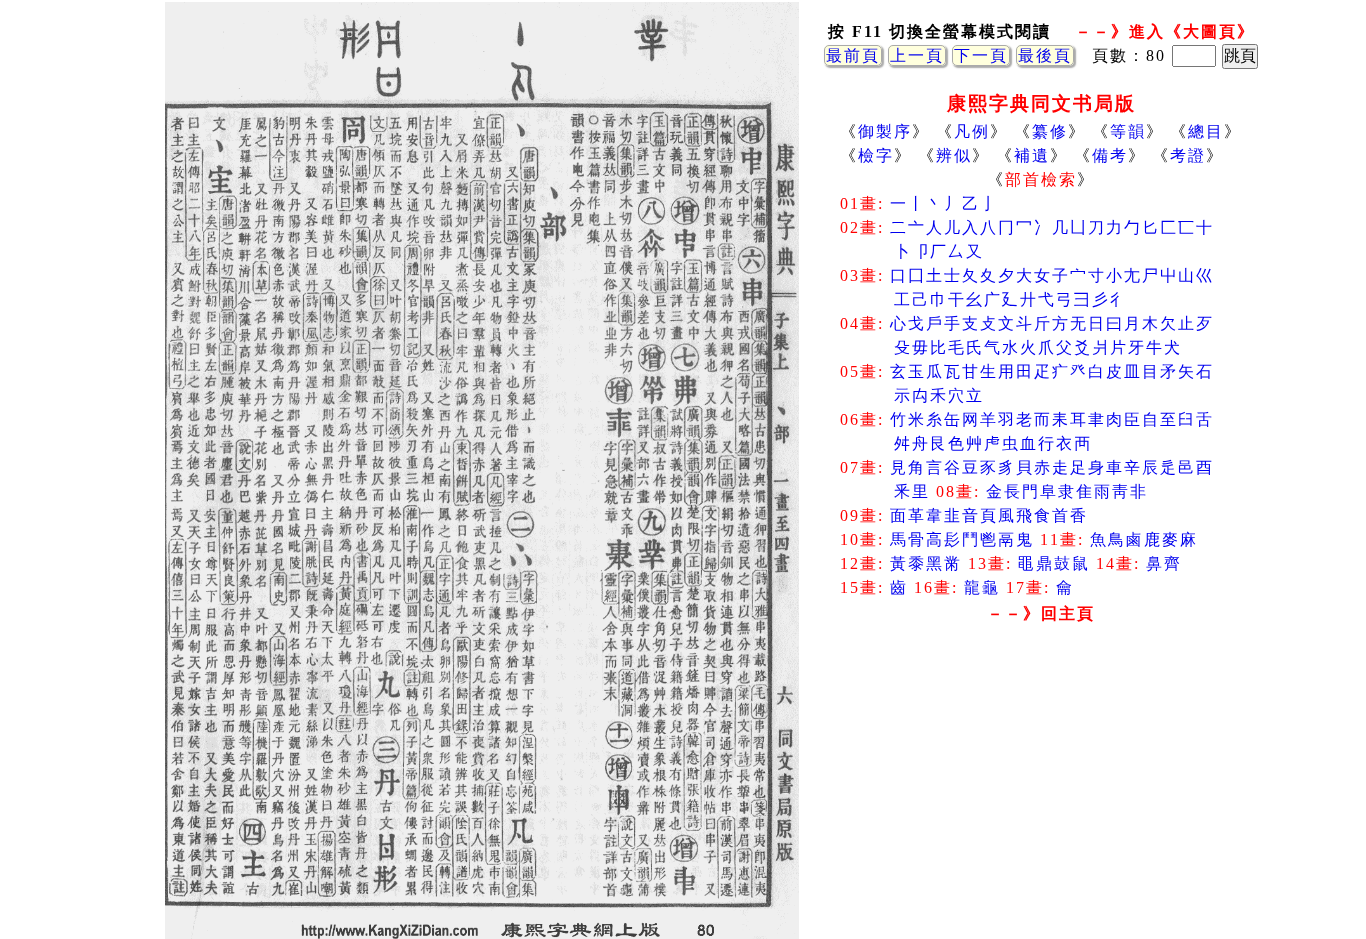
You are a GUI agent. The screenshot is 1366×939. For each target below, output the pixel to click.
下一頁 (981, 55)
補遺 (1032, 155)
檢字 (876, 155)
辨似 (954, 155)
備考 (1110, 155)
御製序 (885, 131)
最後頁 (1045, 55)
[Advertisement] (1041, 790)
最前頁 (853, 55)
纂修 (1050, 131)
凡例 (972, 131)
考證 (1188, 155)
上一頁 (917, 55)
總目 (1206, 131)
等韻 (1128, 131)
